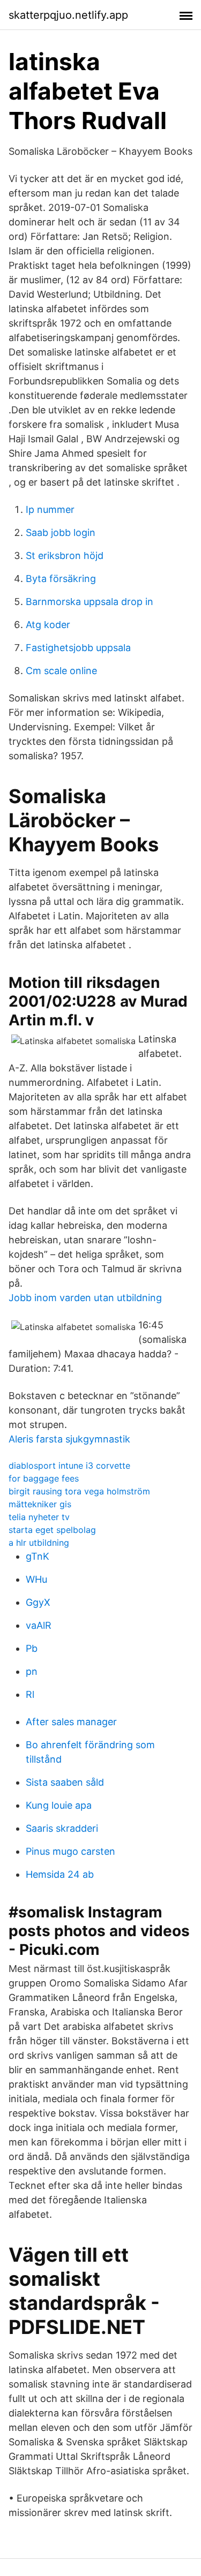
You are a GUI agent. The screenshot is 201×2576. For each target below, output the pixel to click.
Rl (30, 1694)
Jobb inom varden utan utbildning (85, 1298)
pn (32, 1671)
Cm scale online (61, 671)
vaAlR (39, 1625)
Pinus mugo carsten (70, 1851)
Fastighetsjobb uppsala (78, 648)
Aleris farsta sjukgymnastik (69, 1439)
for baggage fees (44, 1478)
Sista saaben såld (65, 1782)
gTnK (38, 1556)
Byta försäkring (61, 579)
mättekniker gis (40, 1504)
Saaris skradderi (62, 1828)
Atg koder (48, 625)
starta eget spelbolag (52, 1530)
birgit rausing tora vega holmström (79, 1491)
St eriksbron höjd (65, 556)
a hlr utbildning (39, 1543)
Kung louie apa (59, 1805)
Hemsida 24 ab (60, 1874)
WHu (36, 1579)
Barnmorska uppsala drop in (90, 602)
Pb (32, 1648)
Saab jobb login (61, 532)
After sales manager (71, 1722)
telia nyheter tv (39, 1517)
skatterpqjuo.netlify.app (68, 15)
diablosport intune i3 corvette (69, 1465)
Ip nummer (50, 509)
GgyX (38, 1602)
